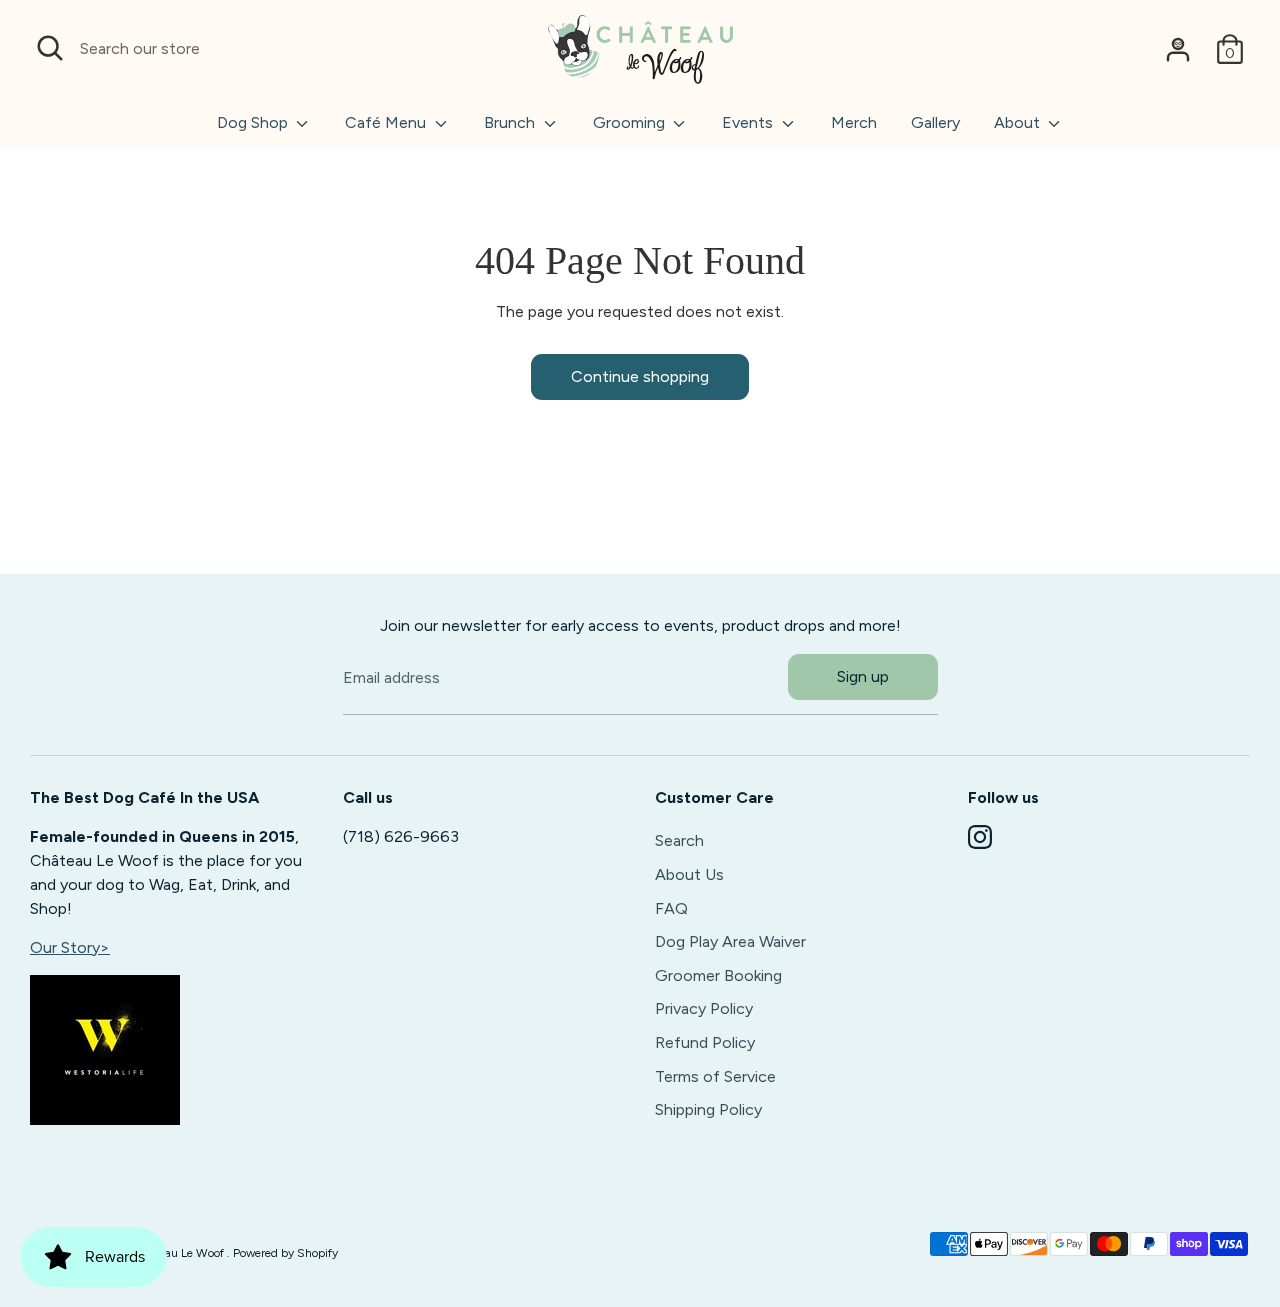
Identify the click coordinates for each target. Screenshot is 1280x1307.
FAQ (671, 908)
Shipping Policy (708, 1109)
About (1019, 122)
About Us (689, 874)
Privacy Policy (704, 1008)
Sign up (863, 676)
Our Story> (70, 947)
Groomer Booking (718, 975)
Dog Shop (254, 122)
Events (749, 122)
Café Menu (387, 122)
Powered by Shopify (285, 1253)
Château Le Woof (180, 1253)
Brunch (511, 122)
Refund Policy (705, 1042)
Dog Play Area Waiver (730, 941)
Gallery (935, 122)
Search (679, 840)
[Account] (1178, 49)
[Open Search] (50, 48)
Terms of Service (715, 1076)
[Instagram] (980, 837)
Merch (854, 122)
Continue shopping (640, 376)
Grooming (631, 122)
